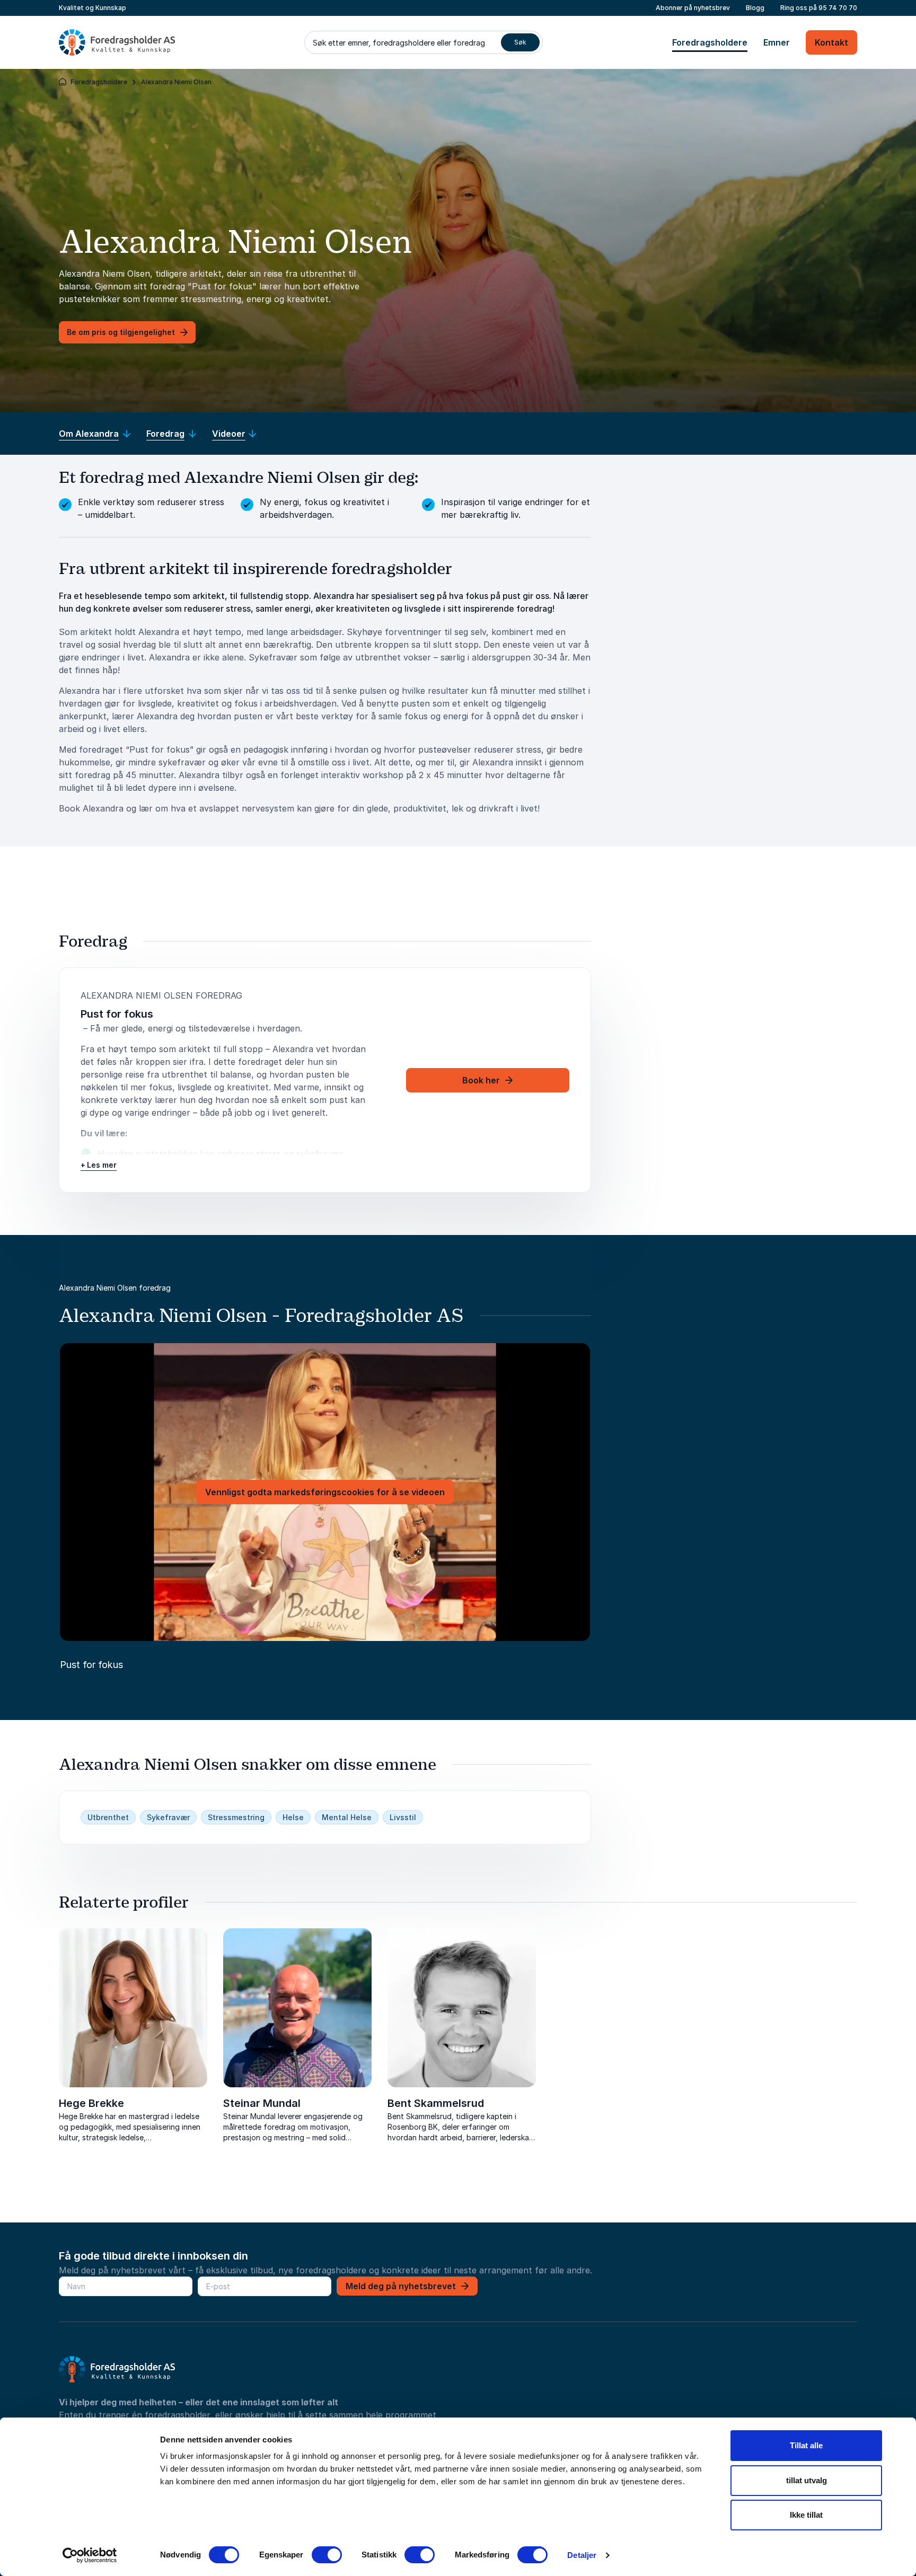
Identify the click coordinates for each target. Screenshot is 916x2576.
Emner (777, 42)
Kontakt (831, 42)
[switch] (327, 2555)
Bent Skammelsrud (436, 2103)
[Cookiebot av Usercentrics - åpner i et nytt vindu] (90, 2555)
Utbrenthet (108, 1817)
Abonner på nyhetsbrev (693, 8)
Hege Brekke (91, 2103)
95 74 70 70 (838, 8)
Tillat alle (806, 2445)
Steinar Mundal (262, 2103)
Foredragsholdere (710, 42)
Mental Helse (347, 1817)
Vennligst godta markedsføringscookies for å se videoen (325, 1492)
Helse (293, 1817)
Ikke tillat (806, 2515)
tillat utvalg (807, 2480)
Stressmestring (236, 1817)
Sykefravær (168, 1817)
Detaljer (582, 2555)
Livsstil (403, 1817)
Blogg (755, 8)
